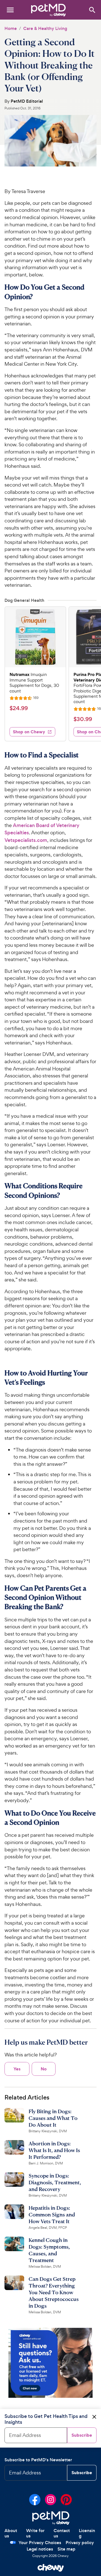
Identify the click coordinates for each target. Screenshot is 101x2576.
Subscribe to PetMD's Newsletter (38, 2460)
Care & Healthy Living (45, 28)
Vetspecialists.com (26, 840)
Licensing (87, 2533)
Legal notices (40, 2549)
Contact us (62, 2533)
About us (11, 2533)
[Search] (92, 10)
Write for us (35, 2533)
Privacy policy (80, 2543)
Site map (66, 2549)
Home (11, 28)
